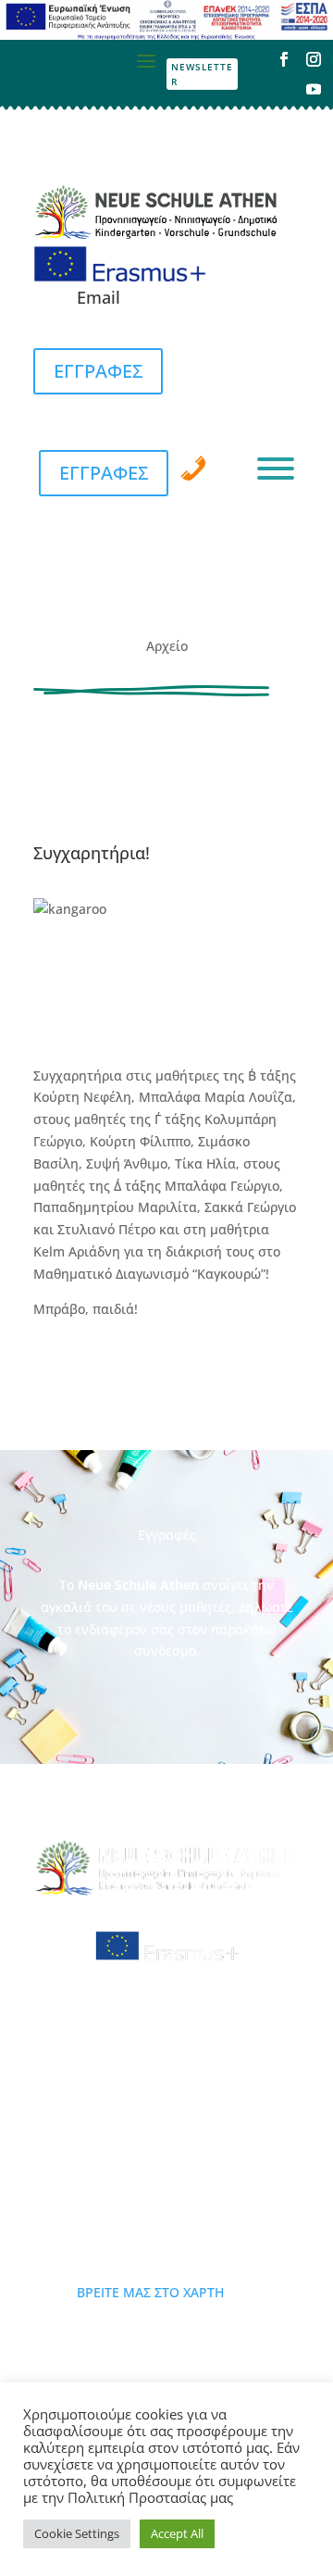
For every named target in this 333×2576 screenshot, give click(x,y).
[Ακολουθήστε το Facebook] (284, 59)
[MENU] (276, 469)
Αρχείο (167, 646)
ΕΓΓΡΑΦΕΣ (98, 371)
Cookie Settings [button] (77, 2533)
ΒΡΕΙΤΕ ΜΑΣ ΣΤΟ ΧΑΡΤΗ (150, 2292)
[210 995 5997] (193, 469)
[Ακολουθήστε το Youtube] (314, 89)
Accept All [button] (177, 2533)
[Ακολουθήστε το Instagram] (314, 59)
